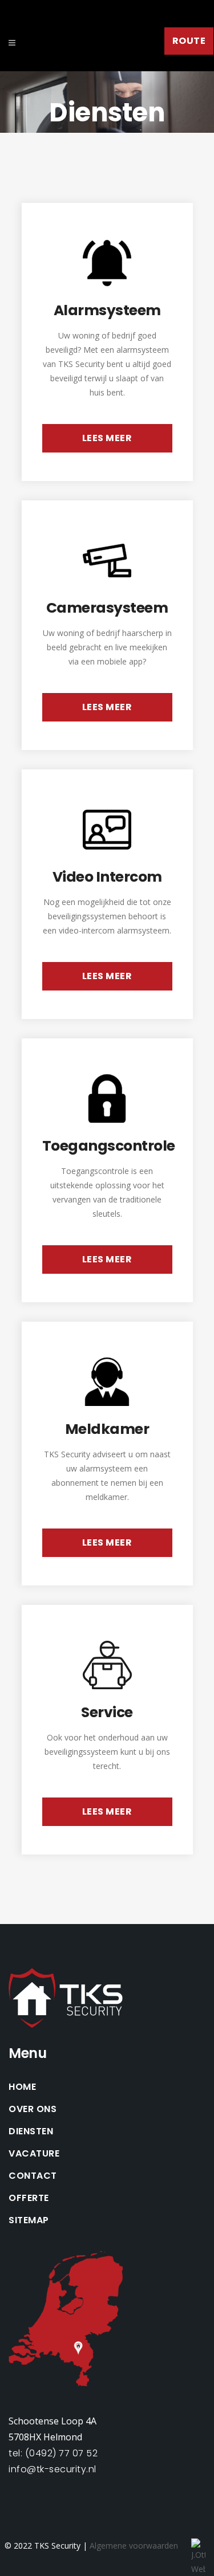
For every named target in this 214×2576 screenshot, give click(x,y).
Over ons (33, 2109)
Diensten (31, 2131)
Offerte (29, 2198)
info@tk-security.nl (53, 2469)
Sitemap (29, 2220)
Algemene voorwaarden (134, 2546)
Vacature (34, 2154)
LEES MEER (107, 438)
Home (22, 2087)
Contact (33, 2176)
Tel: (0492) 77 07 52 (53, 2453)
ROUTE (189, 41)
